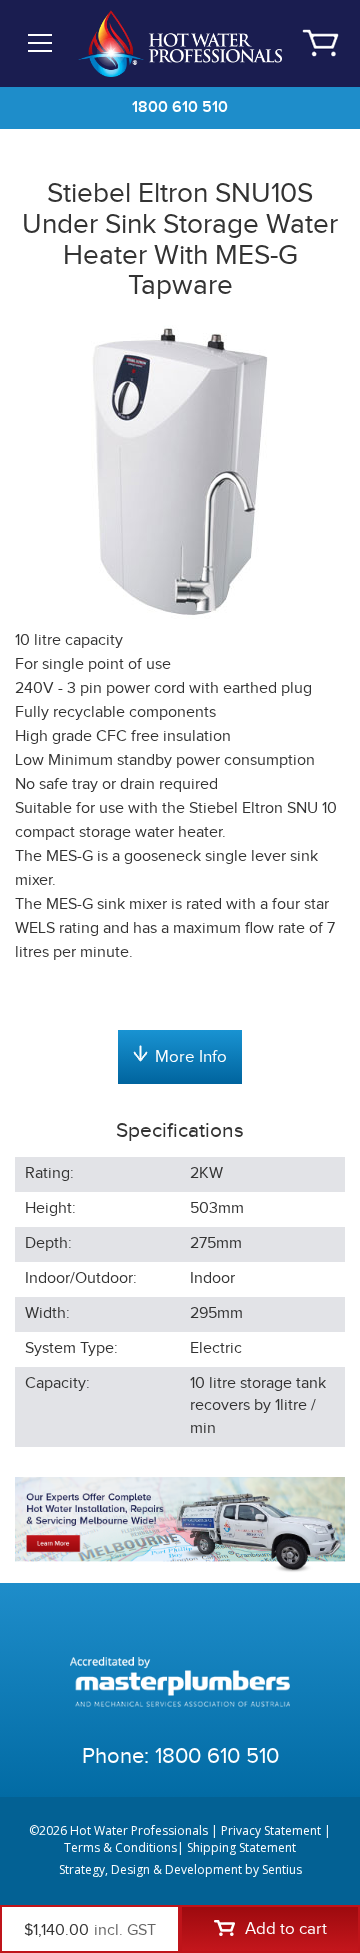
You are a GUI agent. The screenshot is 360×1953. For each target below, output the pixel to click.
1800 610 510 (180, 107)
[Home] (180, 42)
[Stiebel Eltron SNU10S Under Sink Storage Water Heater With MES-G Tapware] (180, 468)
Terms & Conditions (120, 1847)
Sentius (282, 1869)
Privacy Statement (271, 1830)
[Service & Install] (180, 1524)
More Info (191, 1057)
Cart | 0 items (320, 43)
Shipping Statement (241, 1847)
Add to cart (286, 1929)
